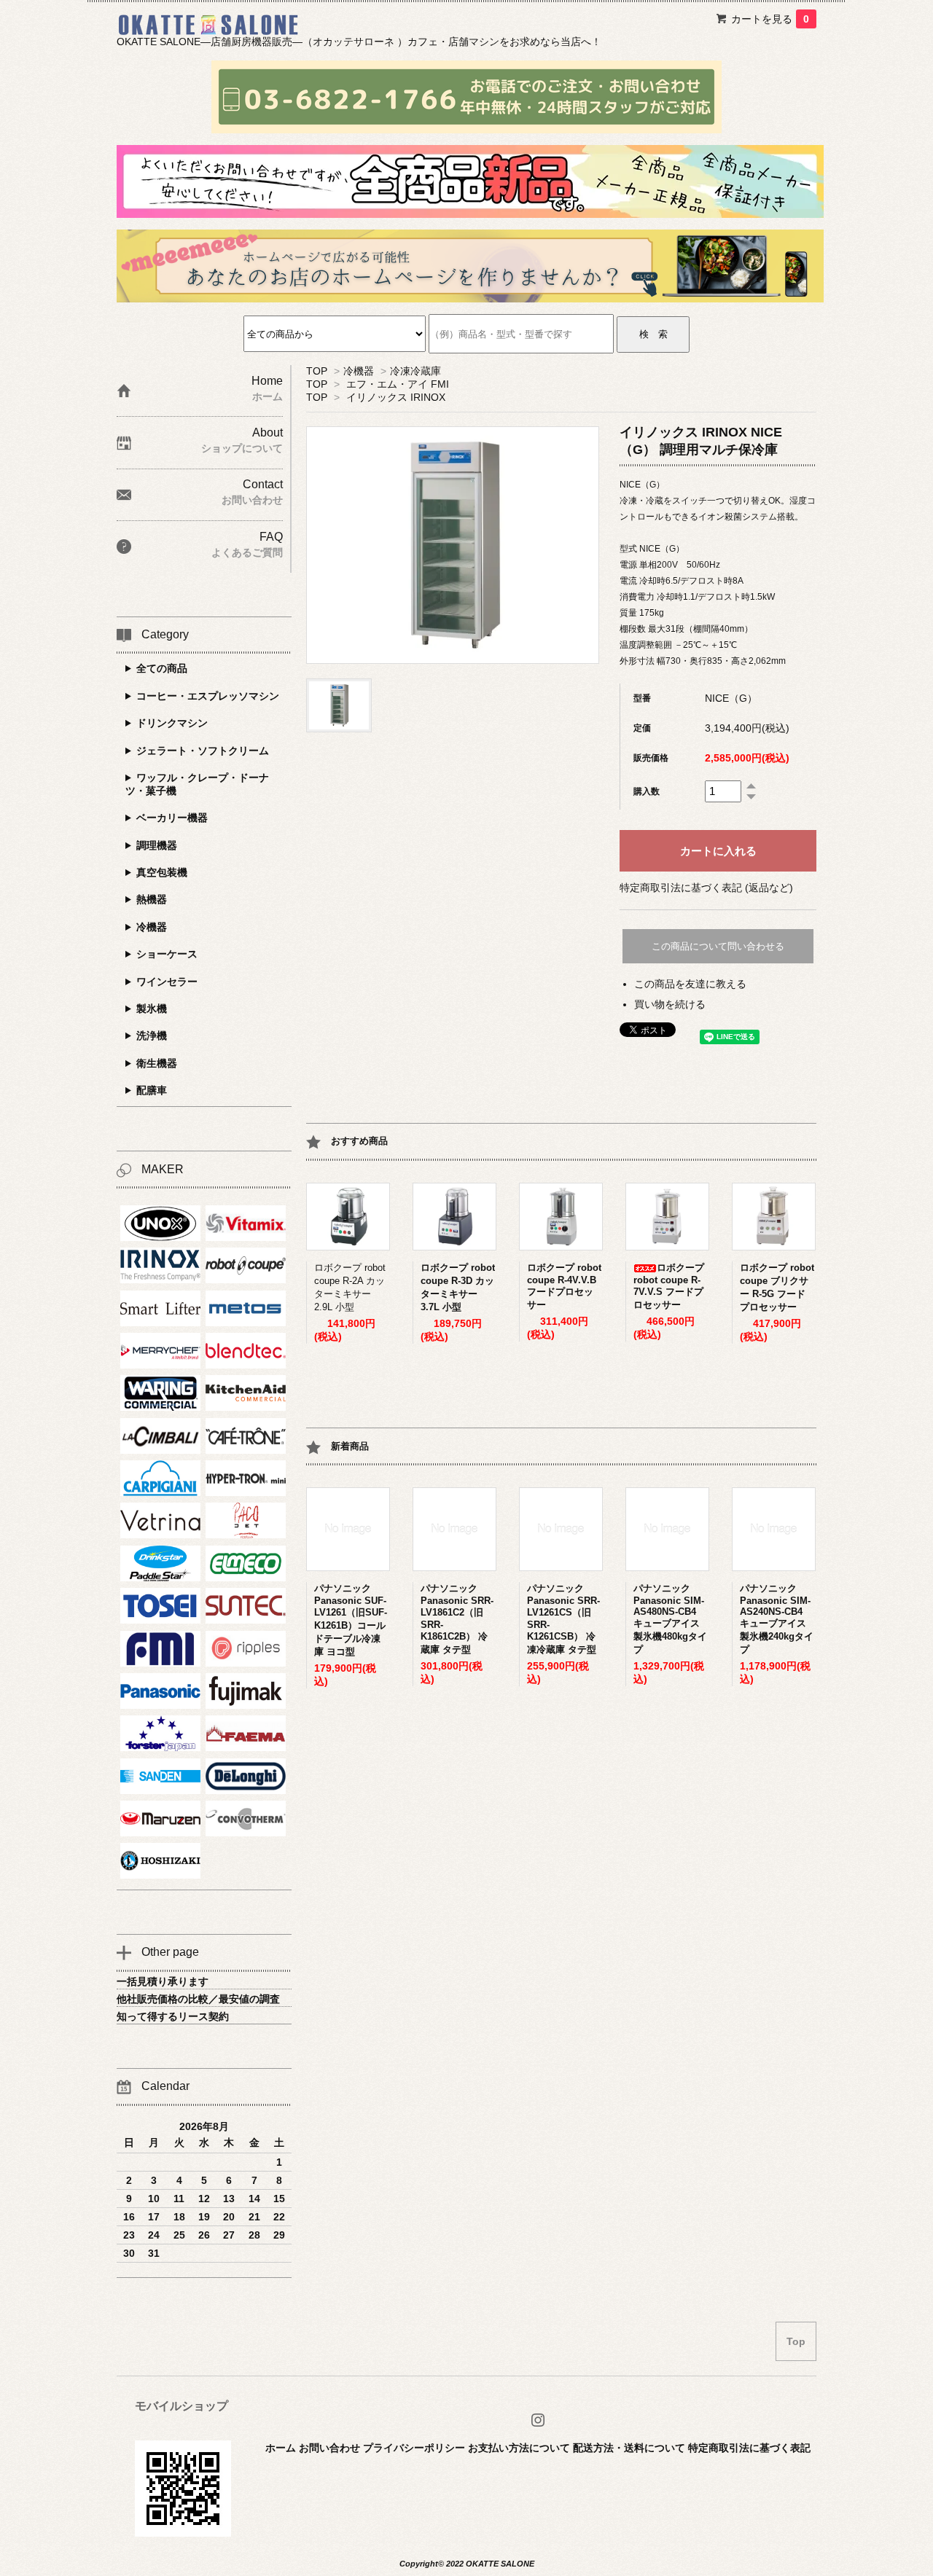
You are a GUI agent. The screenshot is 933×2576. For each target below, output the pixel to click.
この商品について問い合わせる (718, 946)
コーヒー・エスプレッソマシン (208, 696)
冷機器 (359, 371)
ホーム (281, 2448)
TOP (317, 371)
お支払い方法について (519, 2448)
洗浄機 (152, 1036)
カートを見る (770, 19)
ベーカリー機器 (172, 818)
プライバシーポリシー (414, 2448)
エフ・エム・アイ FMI (398, 384)
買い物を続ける (670, 1004)
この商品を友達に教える (690, 984)
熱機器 (152, 899)
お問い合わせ (329, 2448)
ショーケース (167, 954)
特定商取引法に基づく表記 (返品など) (706, 888)
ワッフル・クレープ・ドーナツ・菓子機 (197, 784)
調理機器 (157, 845)
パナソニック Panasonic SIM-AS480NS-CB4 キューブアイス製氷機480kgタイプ (670, 1619)
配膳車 (152, 1090)
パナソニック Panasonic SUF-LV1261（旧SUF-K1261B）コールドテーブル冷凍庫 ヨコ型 (351, 1620)
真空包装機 (162, 872)
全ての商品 (162, 668)
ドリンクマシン (172, 723)
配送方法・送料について (629, 2448)
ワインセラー (167, 982)
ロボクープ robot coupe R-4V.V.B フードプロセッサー (564, 1286)
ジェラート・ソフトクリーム (203, 751)
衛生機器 (157, 1063)
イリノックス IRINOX (396, 397)
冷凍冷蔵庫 (415, 371)
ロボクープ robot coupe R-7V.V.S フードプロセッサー (669, 1286)
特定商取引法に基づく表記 (749, 2448)
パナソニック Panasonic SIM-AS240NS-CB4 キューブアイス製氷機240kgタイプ (777, 1619)
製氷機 (152, 1009)
